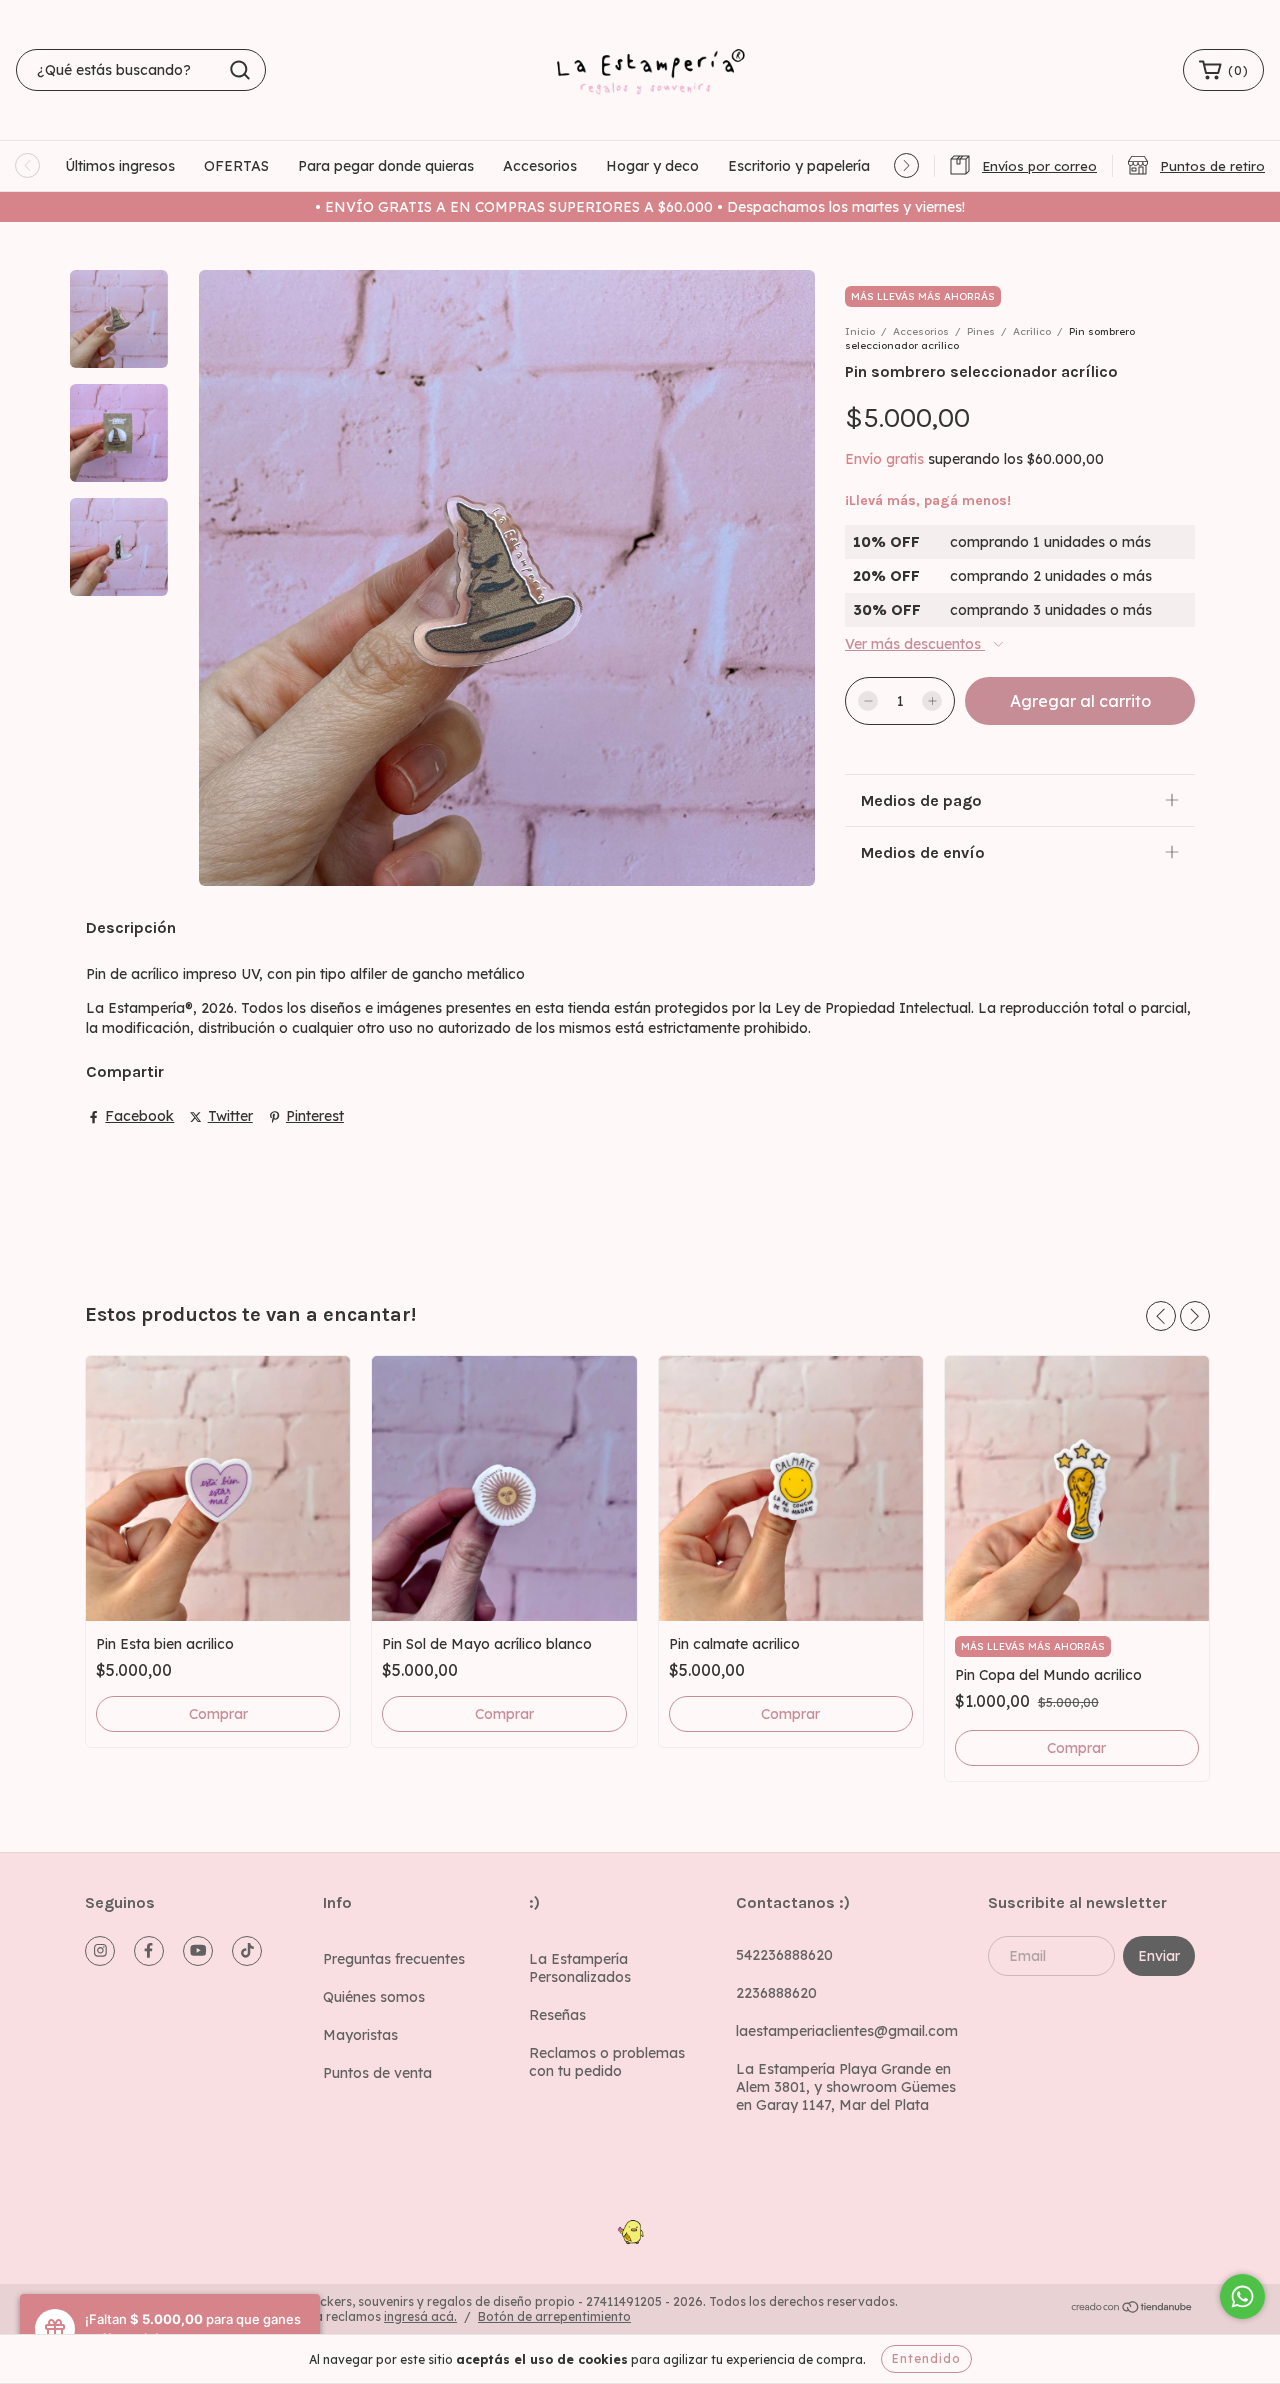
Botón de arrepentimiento (554, 2316)
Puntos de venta (377, 2073)
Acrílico (1032, 331)
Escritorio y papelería (799, 166)
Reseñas (557, 2015)
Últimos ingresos (120, 166)
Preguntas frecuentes (394, 1959)
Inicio (860, 331)
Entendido (926, 2358)
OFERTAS (236, 166)
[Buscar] (240, 70)
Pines (981, 331)
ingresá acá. (420, 2316)
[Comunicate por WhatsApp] (1242, 2296)
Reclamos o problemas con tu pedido (607, 2062)
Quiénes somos (374, 1997)
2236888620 (776, 1993)
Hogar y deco (652, 166)
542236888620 (784, 1955)
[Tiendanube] (1132, 2309)
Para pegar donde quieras (386, 166)
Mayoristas (360, 2035)
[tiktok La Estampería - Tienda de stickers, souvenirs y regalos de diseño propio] (247, 1951)
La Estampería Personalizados (580, 1968)
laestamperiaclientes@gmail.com (847, 2031)
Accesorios (540, 166)
